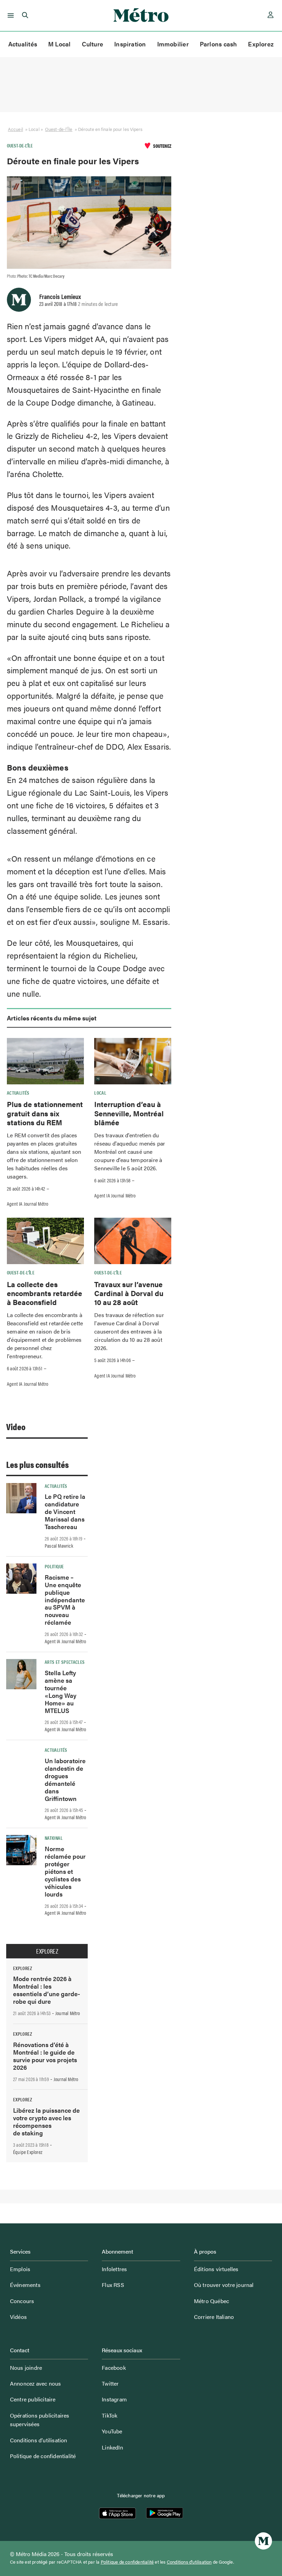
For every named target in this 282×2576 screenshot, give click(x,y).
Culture (93, 44)
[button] (9, 15)
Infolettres (114, 2269)
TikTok (110, 2415)
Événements (25, 2285)
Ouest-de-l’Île (59, 129)
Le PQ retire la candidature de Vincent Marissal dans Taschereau (65, 1511)
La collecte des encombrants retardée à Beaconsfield (45, 1293)
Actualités (23, 44)
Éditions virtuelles (216, 2269)
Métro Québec (211, 2301)
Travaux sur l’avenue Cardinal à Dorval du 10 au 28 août (129, 1293)
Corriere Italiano (214, 2317)
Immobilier (173, 44)
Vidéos (18, 2317)
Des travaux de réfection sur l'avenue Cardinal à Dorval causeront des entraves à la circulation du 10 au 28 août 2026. (129, 1331)
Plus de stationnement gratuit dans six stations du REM (45, 1113)
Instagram (114, 2399)
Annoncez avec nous (36, 2383)
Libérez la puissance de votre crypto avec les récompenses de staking (46, 2121)
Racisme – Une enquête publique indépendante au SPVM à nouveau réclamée (65, 1600)
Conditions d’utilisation (39, 2440)
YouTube (112, 2431)
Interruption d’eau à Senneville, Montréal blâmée (129, 1113)
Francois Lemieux (60, 296)
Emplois (20, 2269)
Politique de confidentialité (43, 2456)
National (54, 1838)
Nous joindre (26, 2368)
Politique (54, 1566)
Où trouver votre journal (224, 2285)
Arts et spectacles (65, 1662)
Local (100, 1093)
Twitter (110, 2383)
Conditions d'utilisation (189, 2562)
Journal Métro (68, 2013)
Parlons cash (219, 44)
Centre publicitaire (33, 2399)
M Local (59, 44)
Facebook (114, 2368)
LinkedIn (112, 2447)
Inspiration (130, 44)
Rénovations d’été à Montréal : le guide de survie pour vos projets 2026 (45, 2056)
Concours (22, 2301)
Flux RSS (113, 2285)
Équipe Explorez (28, 2152)
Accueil (15, 129)
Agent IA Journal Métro (28, 1204)
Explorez (261, 44)
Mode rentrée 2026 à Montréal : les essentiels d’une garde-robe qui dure (47, 1990)
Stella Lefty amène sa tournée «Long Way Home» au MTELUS (61, 1691)
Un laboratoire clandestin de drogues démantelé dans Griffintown (65, 1779)
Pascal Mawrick (59, 1546)
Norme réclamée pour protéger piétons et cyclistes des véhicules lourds (65, 1871)
